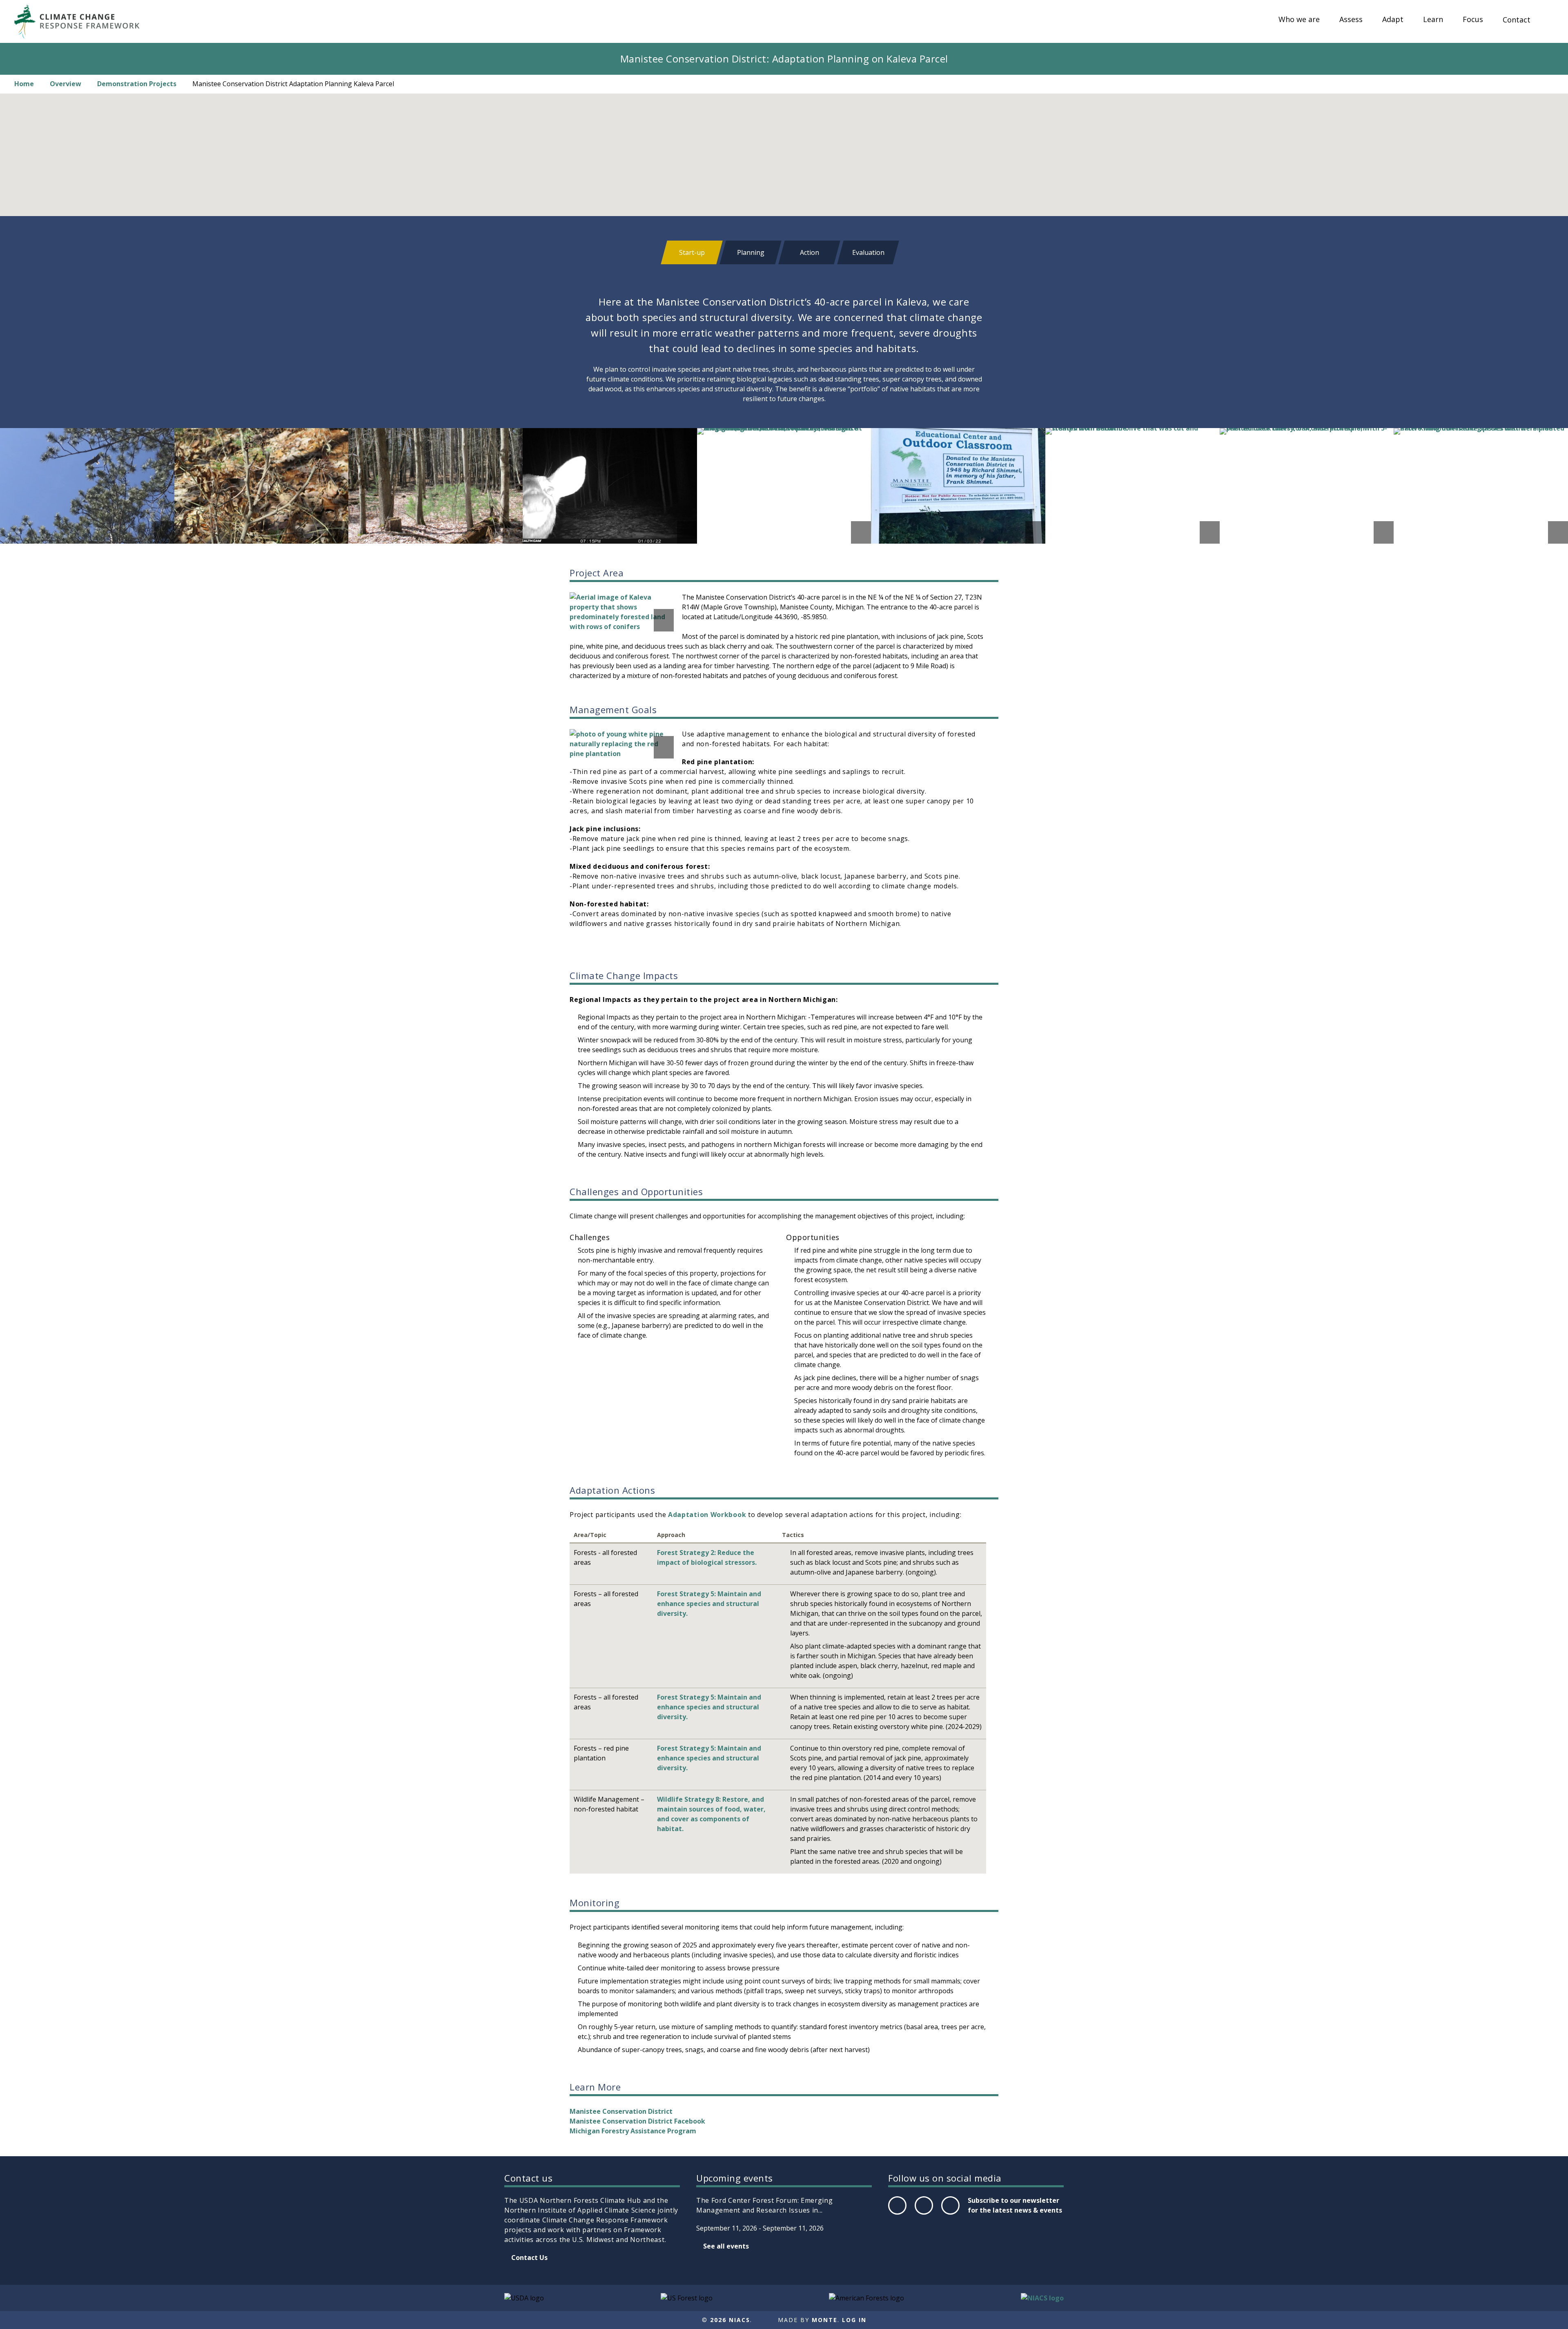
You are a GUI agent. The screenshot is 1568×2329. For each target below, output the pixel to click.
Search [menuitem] (1548, 27)
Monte (825, 2320)
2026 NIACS (730, 2320)
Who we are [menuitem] (1299, 20)
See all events (726, 2246)
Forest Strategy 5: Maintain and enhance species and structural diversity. (709, 1604)
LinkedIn (950, 2214)
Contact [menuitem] (1517, 20)
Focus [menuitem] (1473, 20)
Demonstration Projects (137, 84)
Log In (854, 2320)
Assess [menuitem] (1351, 20)
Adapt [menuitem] (1393, 20)
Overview (66, 84)
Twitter (924, 2214)
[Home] (81, 21)
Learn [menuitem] (1433, 20)
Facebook (897, 2214)
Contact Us (529, 2258)
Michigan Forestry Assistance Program (633, 2131)
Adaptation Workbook (707, 1515)
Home (24, 84)
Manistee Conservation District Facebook (637, 2121)
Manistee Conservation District (621, 2111)
